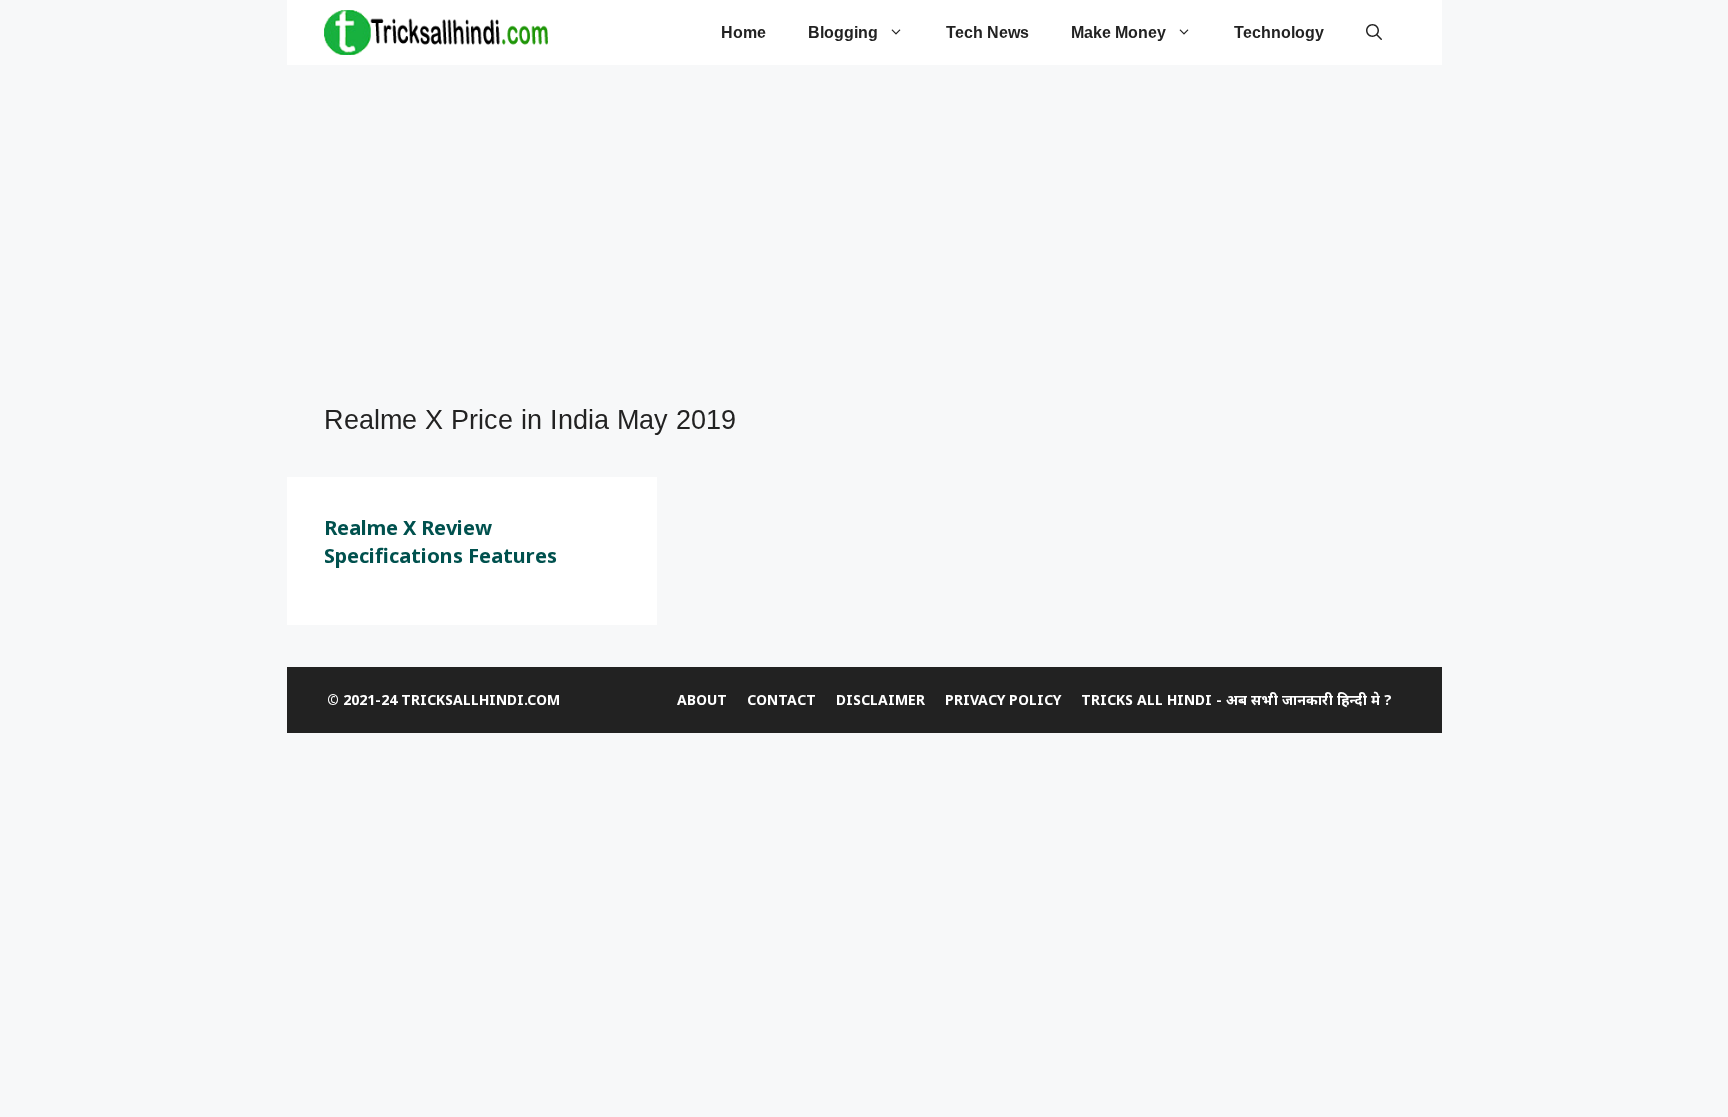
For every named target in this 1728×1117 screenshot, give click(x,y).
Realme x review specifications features (440, 541)
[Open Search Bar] (1374, 32)
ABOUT (702, 699)
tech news (987, 32)
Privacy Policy (1003, 699)
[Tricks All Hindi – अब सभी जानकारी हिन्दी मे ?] (436, 32)
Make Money (1118, 32)
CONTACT (781, 699)
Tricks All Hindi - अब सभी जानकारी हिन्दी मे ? (1236, 699)
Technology (1279, 32)
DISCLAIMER (880, 699)
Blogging (843, 32)
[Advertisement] (854, 236)
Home (743, 32)
